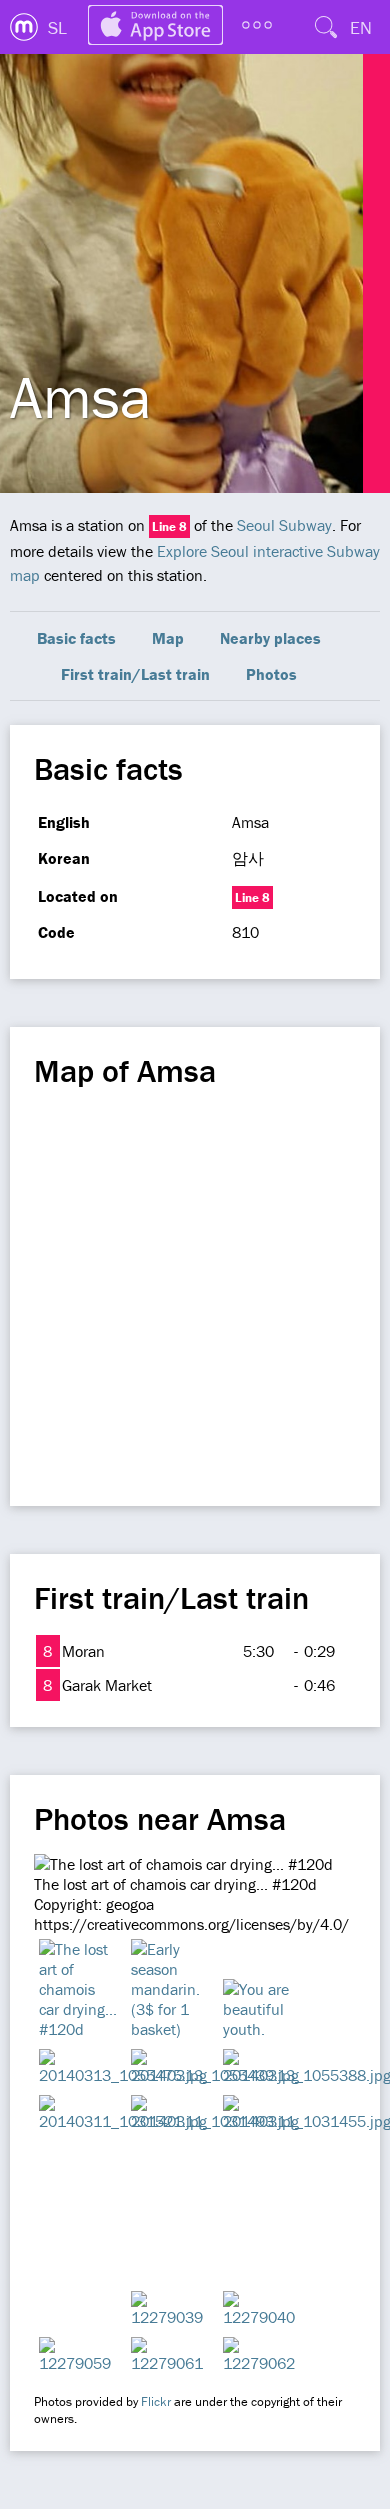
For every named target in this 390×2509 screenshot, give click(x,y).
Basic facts (76, 638)
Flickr (156, 2401)
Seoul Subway (284, 525)
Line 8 (169, 526)
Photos (271, 674)
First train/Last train (135, 674)
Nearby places (270, 638)
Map (168, 638)
